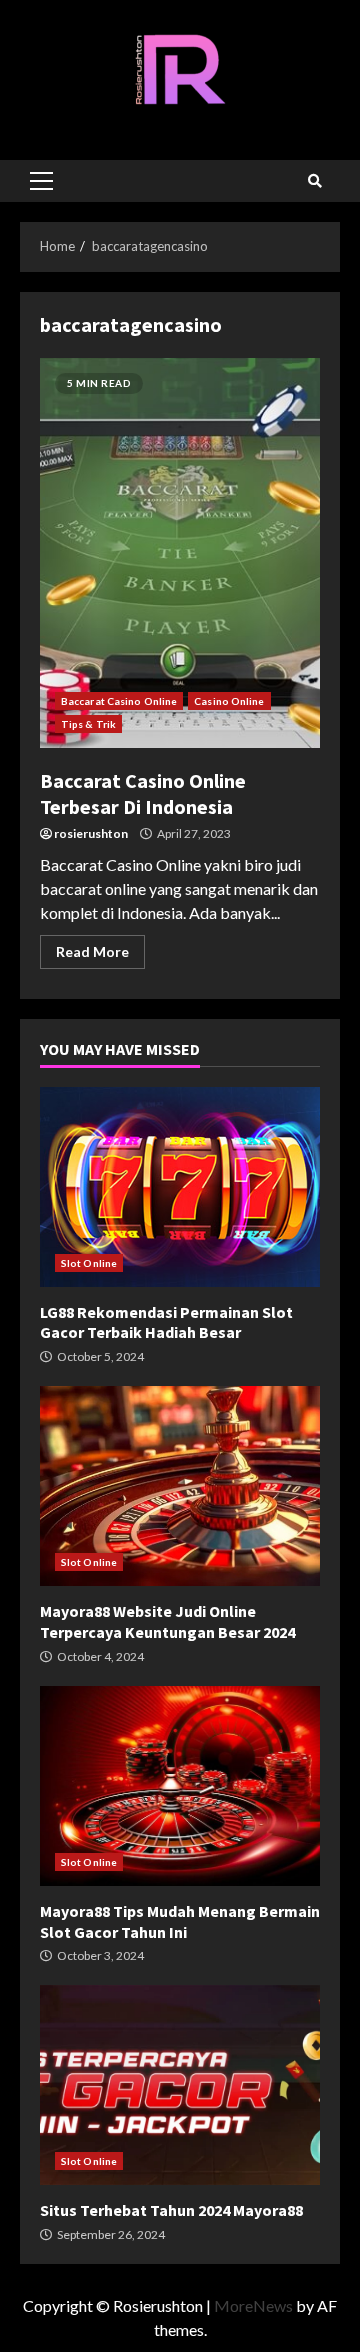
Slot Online (89, 1263)
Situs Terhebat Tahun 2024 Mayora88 (180, 2085)
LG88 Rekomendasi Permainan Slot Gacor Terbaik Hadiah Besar (180, 1187)
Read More (92, 951)
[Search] (315, 181)
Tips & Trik (88, 724)
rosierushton (91, 833)
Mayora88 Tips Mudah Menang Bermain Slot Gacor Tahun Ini (180, 1786)
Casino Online (229, 701)
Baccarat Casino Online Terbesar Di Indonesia (180, 553)
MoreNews (253, 2305)
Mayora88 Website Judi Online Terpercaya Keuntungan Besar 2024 (180, 1486)
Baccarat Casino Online (119, 701)
